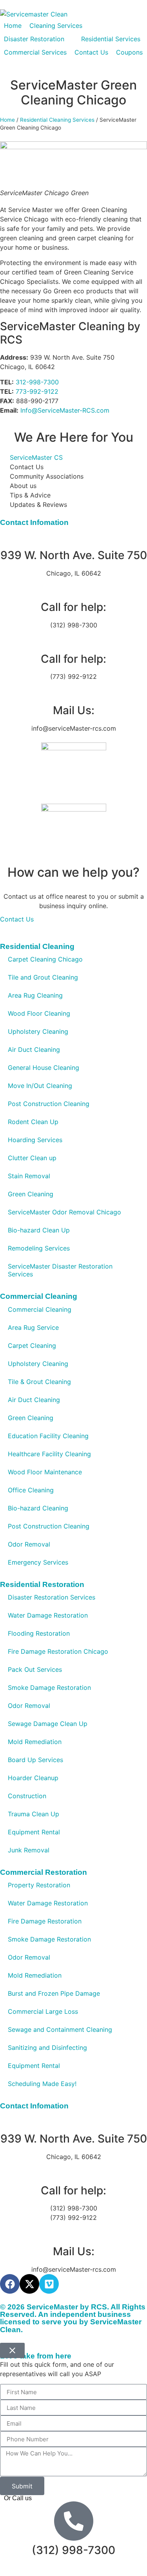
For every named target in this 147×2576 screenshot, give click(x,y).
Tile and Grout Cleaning (43, 977)
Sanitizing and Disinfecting (47, 2048)
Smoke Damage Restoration (49, 1687)
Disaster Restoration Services (52, 1597)
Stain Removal (29, 1176)
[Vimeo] (49, 2284)
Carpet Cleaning (32, 1346)
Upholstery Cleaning (38, 1031)
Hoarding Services (35, 1140)
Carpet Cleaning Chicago (45, 959)
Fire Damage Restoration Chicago (58, 1651)
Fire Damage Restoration (45, 1921)
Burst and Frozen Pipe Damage (54, 1993)
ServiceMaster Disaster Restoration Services (60, 1270)
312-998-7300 (37, 382)
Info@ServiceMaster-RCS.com (65, 410)
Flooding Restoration (39, 1633)
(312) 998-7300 (73, 2550)
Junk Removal (29, 1850)
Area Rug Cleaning (35, 995)
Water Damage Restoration (48, 1615)
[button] (60, 26)
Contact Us (17, 919)
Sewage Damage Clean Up (48, 1724)
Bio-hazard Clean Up (39, 1230)
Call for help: (73, 607)
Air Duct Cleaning (34, 1049)
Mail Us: (74, 710)
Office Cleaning (31, 1490)
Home (7, 120)
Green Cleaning (31, 1194)
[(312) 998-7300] (74, 2521)
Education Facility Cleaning (48, 1436)
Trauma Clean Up (34, 1814)
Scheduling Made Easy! (42, 2084)
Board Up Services (35, 1760)
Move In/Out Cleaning (40, 1086)
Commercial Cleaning (40, 1309)
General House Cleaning (44, 1068)
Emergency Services (38, 1562)
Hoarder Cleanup (33, 1778)
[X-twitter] (29, 2284)
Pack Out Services (35, 1669)
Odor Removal (29, 1544)
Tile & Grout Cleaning (39, 1382)
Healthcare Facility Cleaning (49, 1454)
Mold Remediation (35, 1742)
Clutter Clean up (32, 1158)
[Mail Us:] (74, 691)
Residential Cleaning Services (57, 120)
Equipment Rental (34, 1832)
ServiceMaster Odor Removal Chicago (64, 1212)
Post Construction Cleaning (49, 1104)
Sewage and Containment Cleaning (60, 2029)
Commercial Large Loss (43, 2011)
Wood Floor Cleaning (39, 1013)
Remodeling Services (39, 1248)
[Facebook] (10, 2284)
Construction (27, 1796)
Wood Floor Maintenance (45, 1472)
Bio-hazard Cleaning (38, 1508)
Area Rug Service (33, 1327)
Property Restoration (39, 1885)
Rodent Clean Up (33, 1122)
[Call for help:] (74, 588)
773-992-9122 (37, 391)
